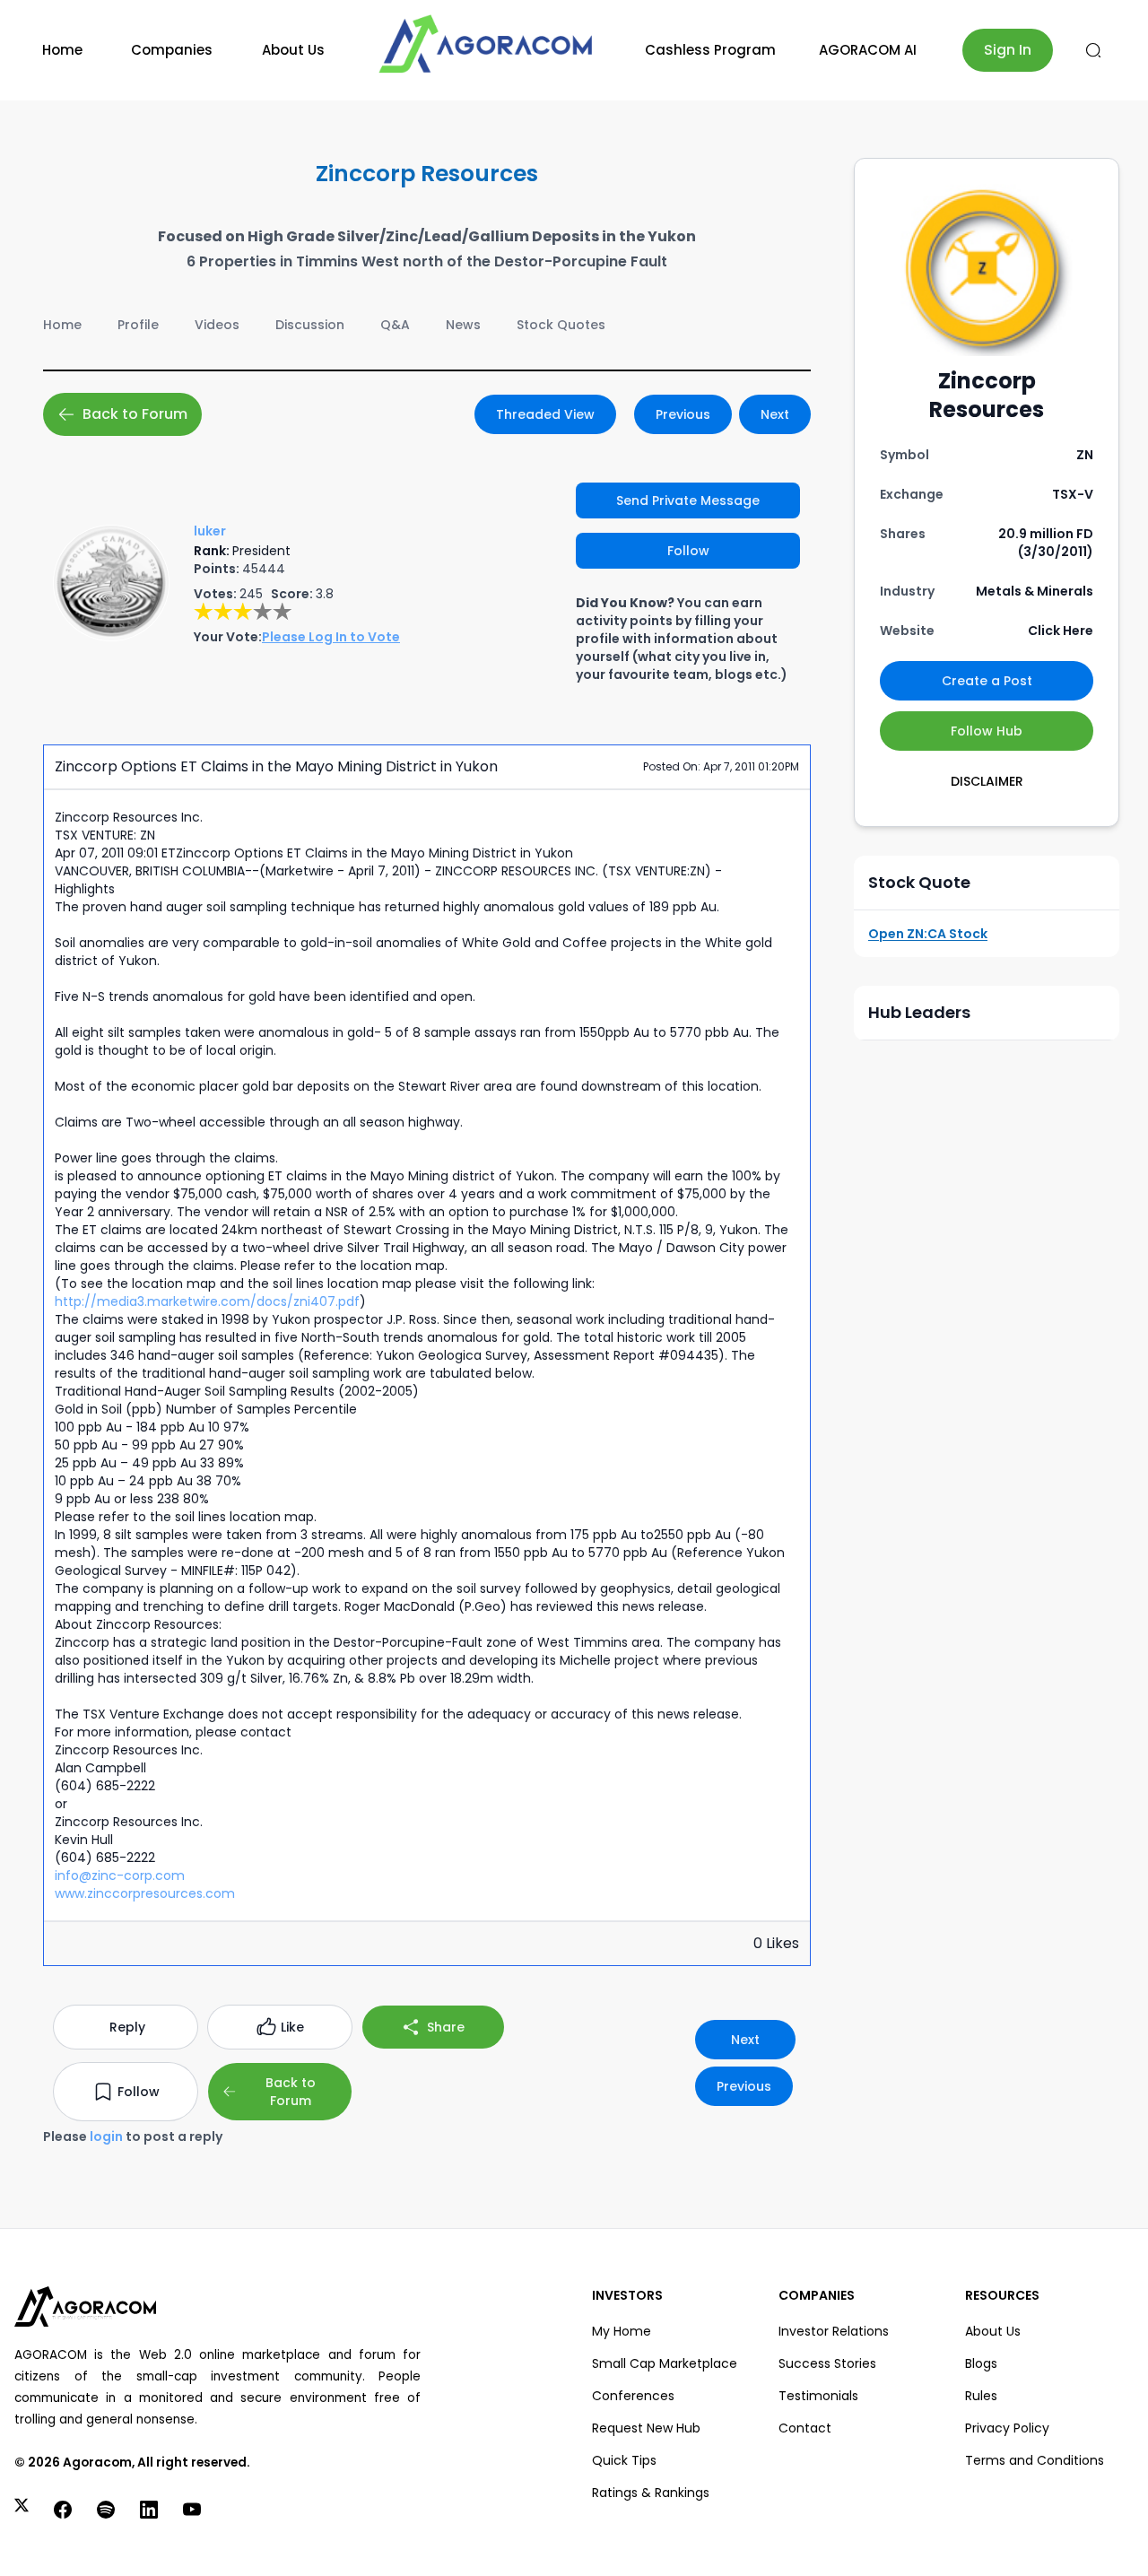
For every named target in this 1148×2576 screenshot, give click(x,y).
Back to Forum (135, 414)
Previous (683, 414)
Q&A (395, 325)
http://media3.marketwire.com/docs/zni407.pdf (207, 1301)
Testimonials (818, 2396)
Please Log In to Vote (331, 637)
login (106, 2137)
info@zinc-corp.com (120, 1875)
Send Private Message (688, 500)
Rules (981, 2396)
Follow (688, 551)
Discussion (310, 325)
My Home (622, 2331)
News (463, 325)
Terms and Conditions (1035, 2460)
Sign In (1008, 50)
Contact (805, 2428)
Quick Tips (624, 2460)
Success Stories (827, 2363)
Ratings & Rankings (651, 2493)
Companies (172, 50)
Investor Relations (834, 2331)
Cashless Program (710, 50)
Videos (217, 325)
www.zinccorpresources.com (145, 1893)
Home (62, 50)
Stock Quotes (561, 325)
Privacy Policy (1007, 2428)
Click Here (1061, 631)
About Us (293, 50)
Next (775, 414)
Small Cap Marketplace (665, 2363)
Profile (138, 325)
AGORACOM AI (868, 50)
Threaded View (545, 414)
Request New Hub (646, 2428)
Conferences (633, 2396)
